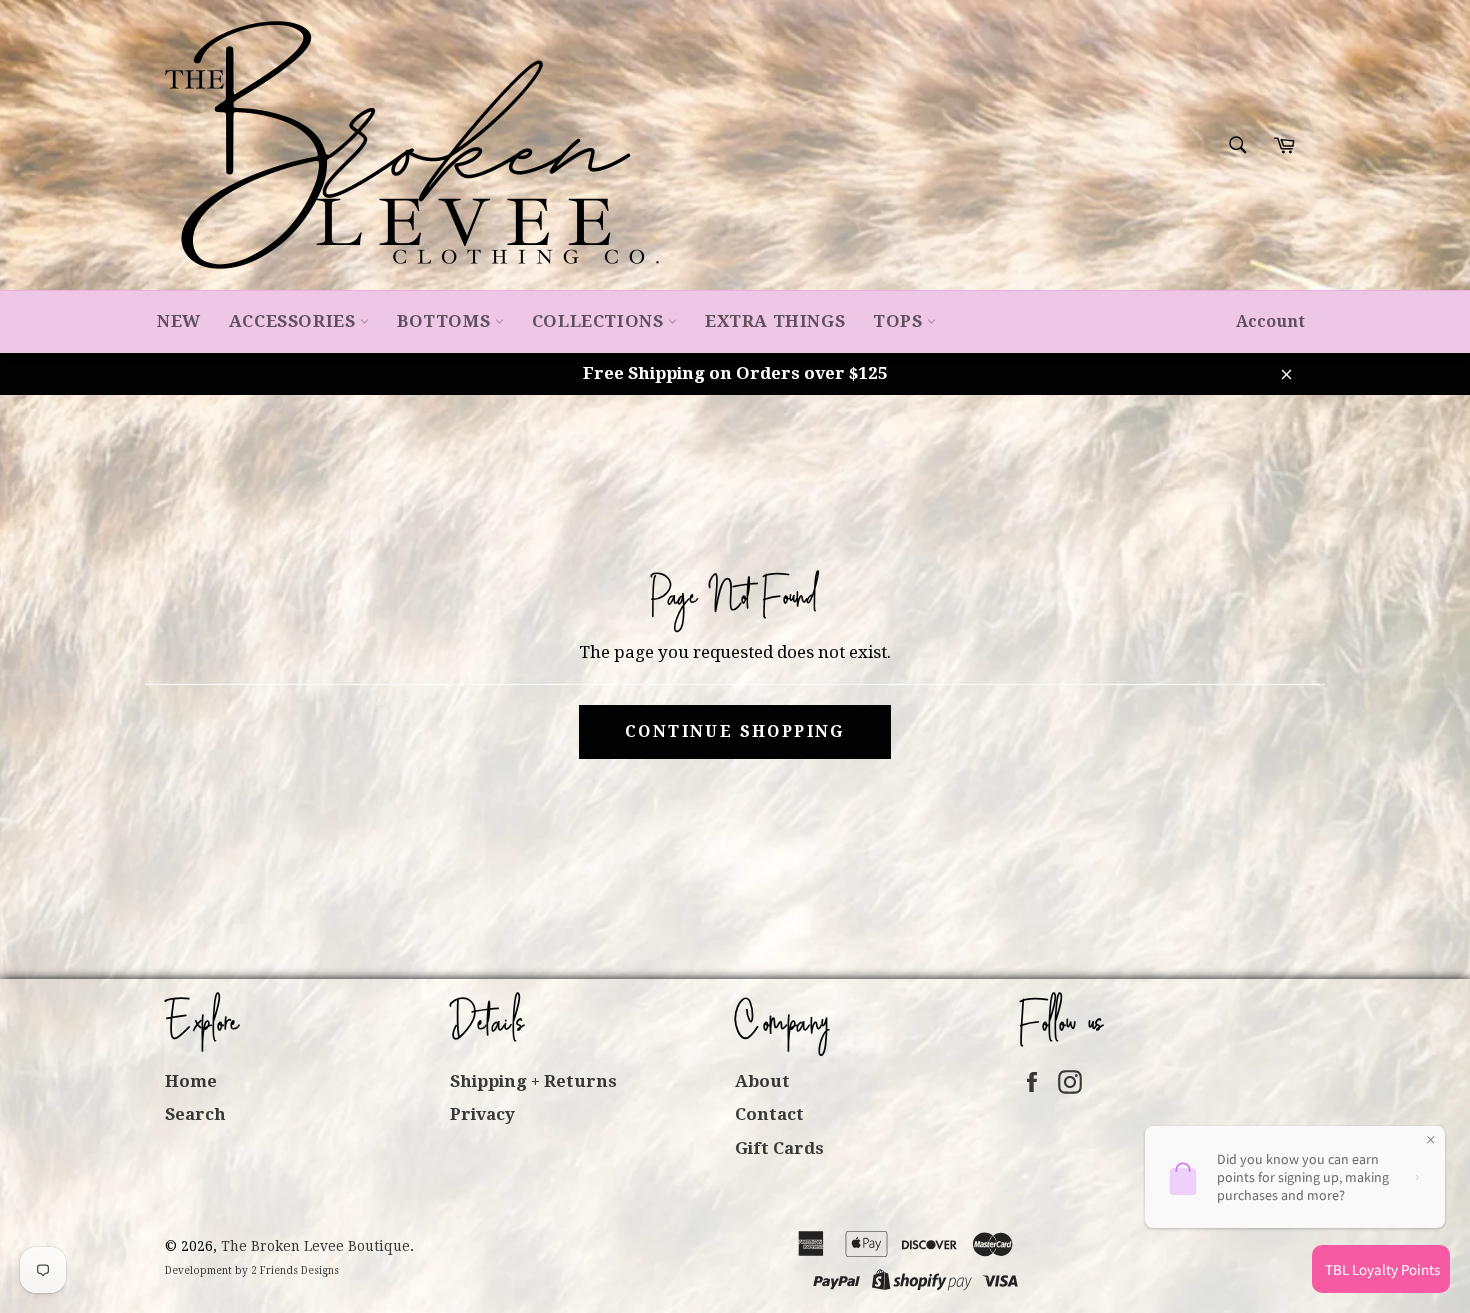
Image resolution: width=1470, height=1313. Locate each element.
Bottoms (446, 321)
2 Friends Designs (295, 1270)
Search (195, 1114)
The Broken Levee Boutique (315, 1246)
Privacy (482, 1114)
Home (191, 1081)
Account (1270, 321)
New (179, 321)
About (762, 1081)
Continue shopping (735, 731)
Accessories (294, 321)
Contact (769, 1114)
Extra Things (775, 321)
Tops (900, 321)
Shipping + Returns (533, 1081)
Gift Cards (779, 1148)
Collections (600, 321)
